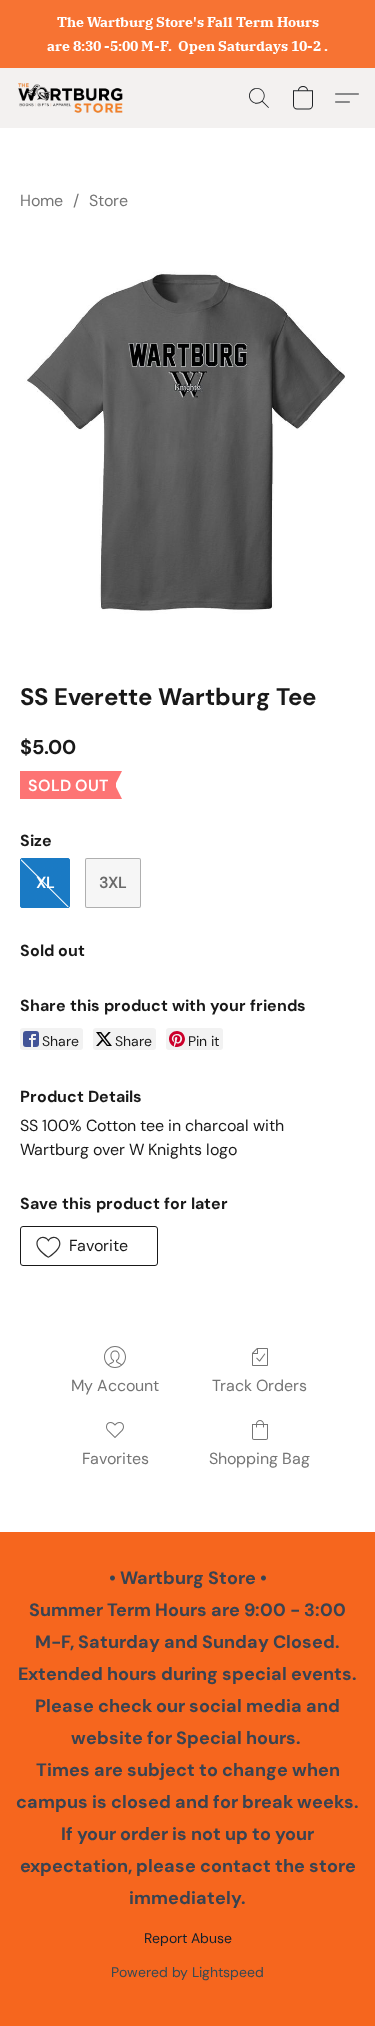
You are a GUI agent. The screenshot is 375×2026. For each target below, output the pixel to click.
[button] (73, 98)
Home (41, 200)
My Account (115, 1385)
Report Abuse (188, 1938)
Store (108, 200)
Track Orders (259, 1385)
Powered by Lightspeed (187, 1972)
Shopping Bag (259, 1458)
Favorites (115, 1458)
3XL (113, 882)
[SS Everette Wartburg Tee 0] (187, 442)
